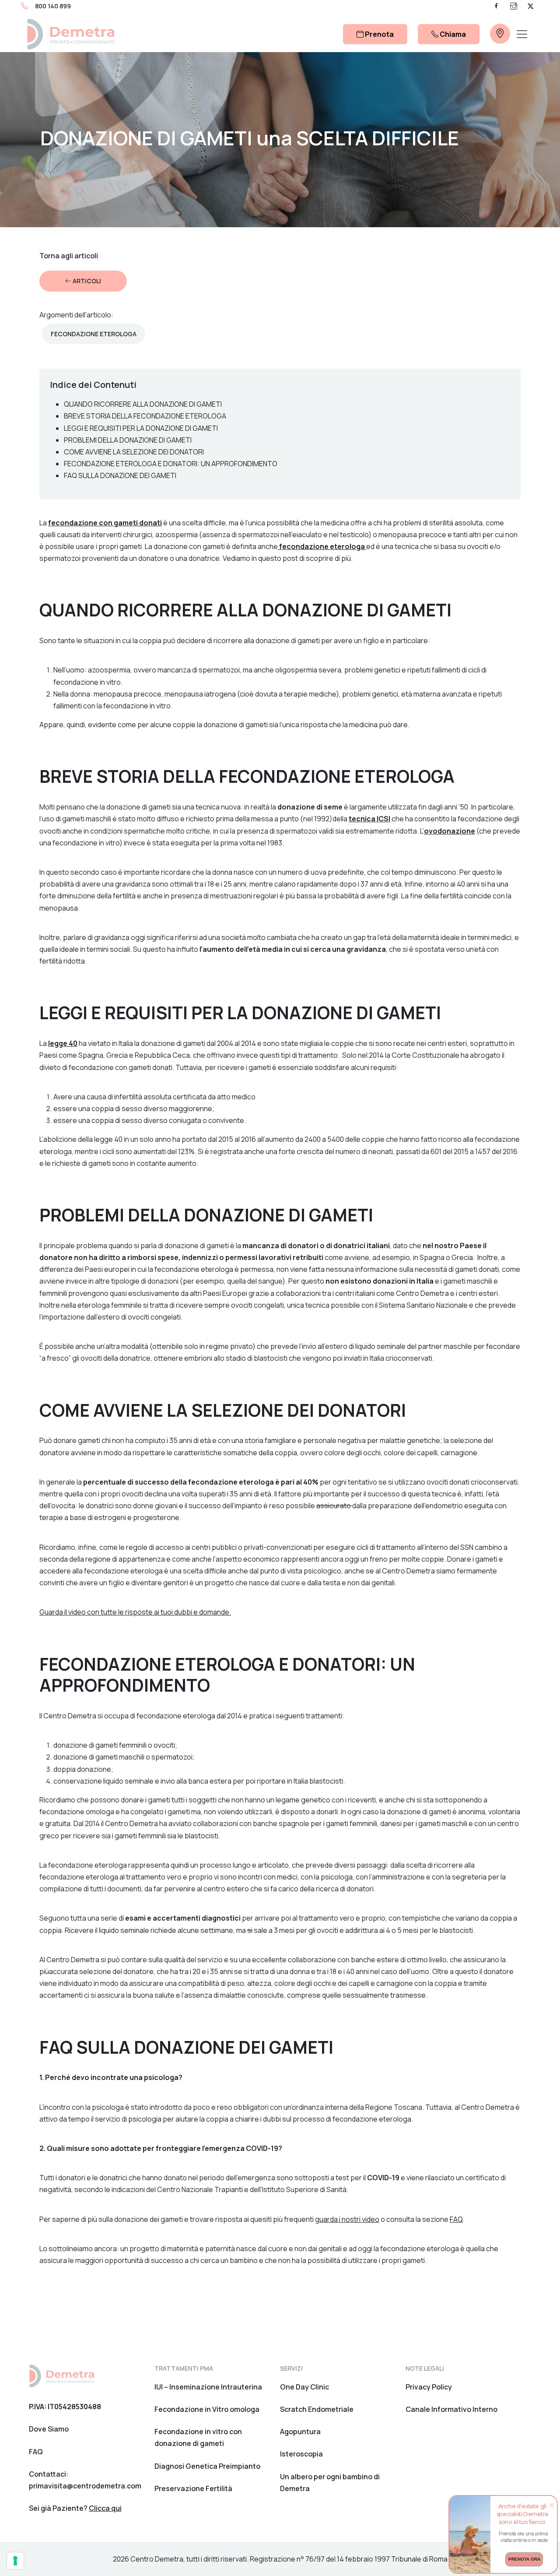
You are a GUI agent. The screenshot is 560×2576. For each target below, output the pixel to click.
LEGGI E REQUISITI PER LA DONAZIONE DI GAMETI (141, 428)
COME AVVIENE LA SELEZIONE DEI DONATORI (134, 452)
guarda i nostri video (347, 2219)
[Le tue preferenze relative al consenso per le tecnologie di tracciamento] (15, 2561)
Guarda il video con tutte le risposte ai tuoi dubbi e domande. (135, 1612)
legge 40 (63, 1043)
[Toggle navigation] (522, 34)
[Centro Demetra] (70, 34)
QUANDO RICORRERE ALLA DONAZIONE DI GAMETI (143, 404)
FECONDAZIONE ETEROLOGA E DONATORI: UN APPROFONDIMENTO (171, 464)
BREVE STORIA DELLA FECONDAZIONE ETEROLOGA (145, 416)
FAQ (456, 2219)
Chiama (452, 34)
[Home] (61, 2375)
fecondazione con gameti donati (105, 523)
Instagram (514, 6)
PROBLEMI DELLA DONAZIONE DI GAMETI (128, 440)
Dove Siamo (49, 2429)
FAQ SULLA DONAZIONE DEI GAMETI (120, 475)
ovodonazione (450, 831)
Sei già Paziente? (75, 2508)
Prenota (379, 34)
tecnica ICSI (369, 819)
